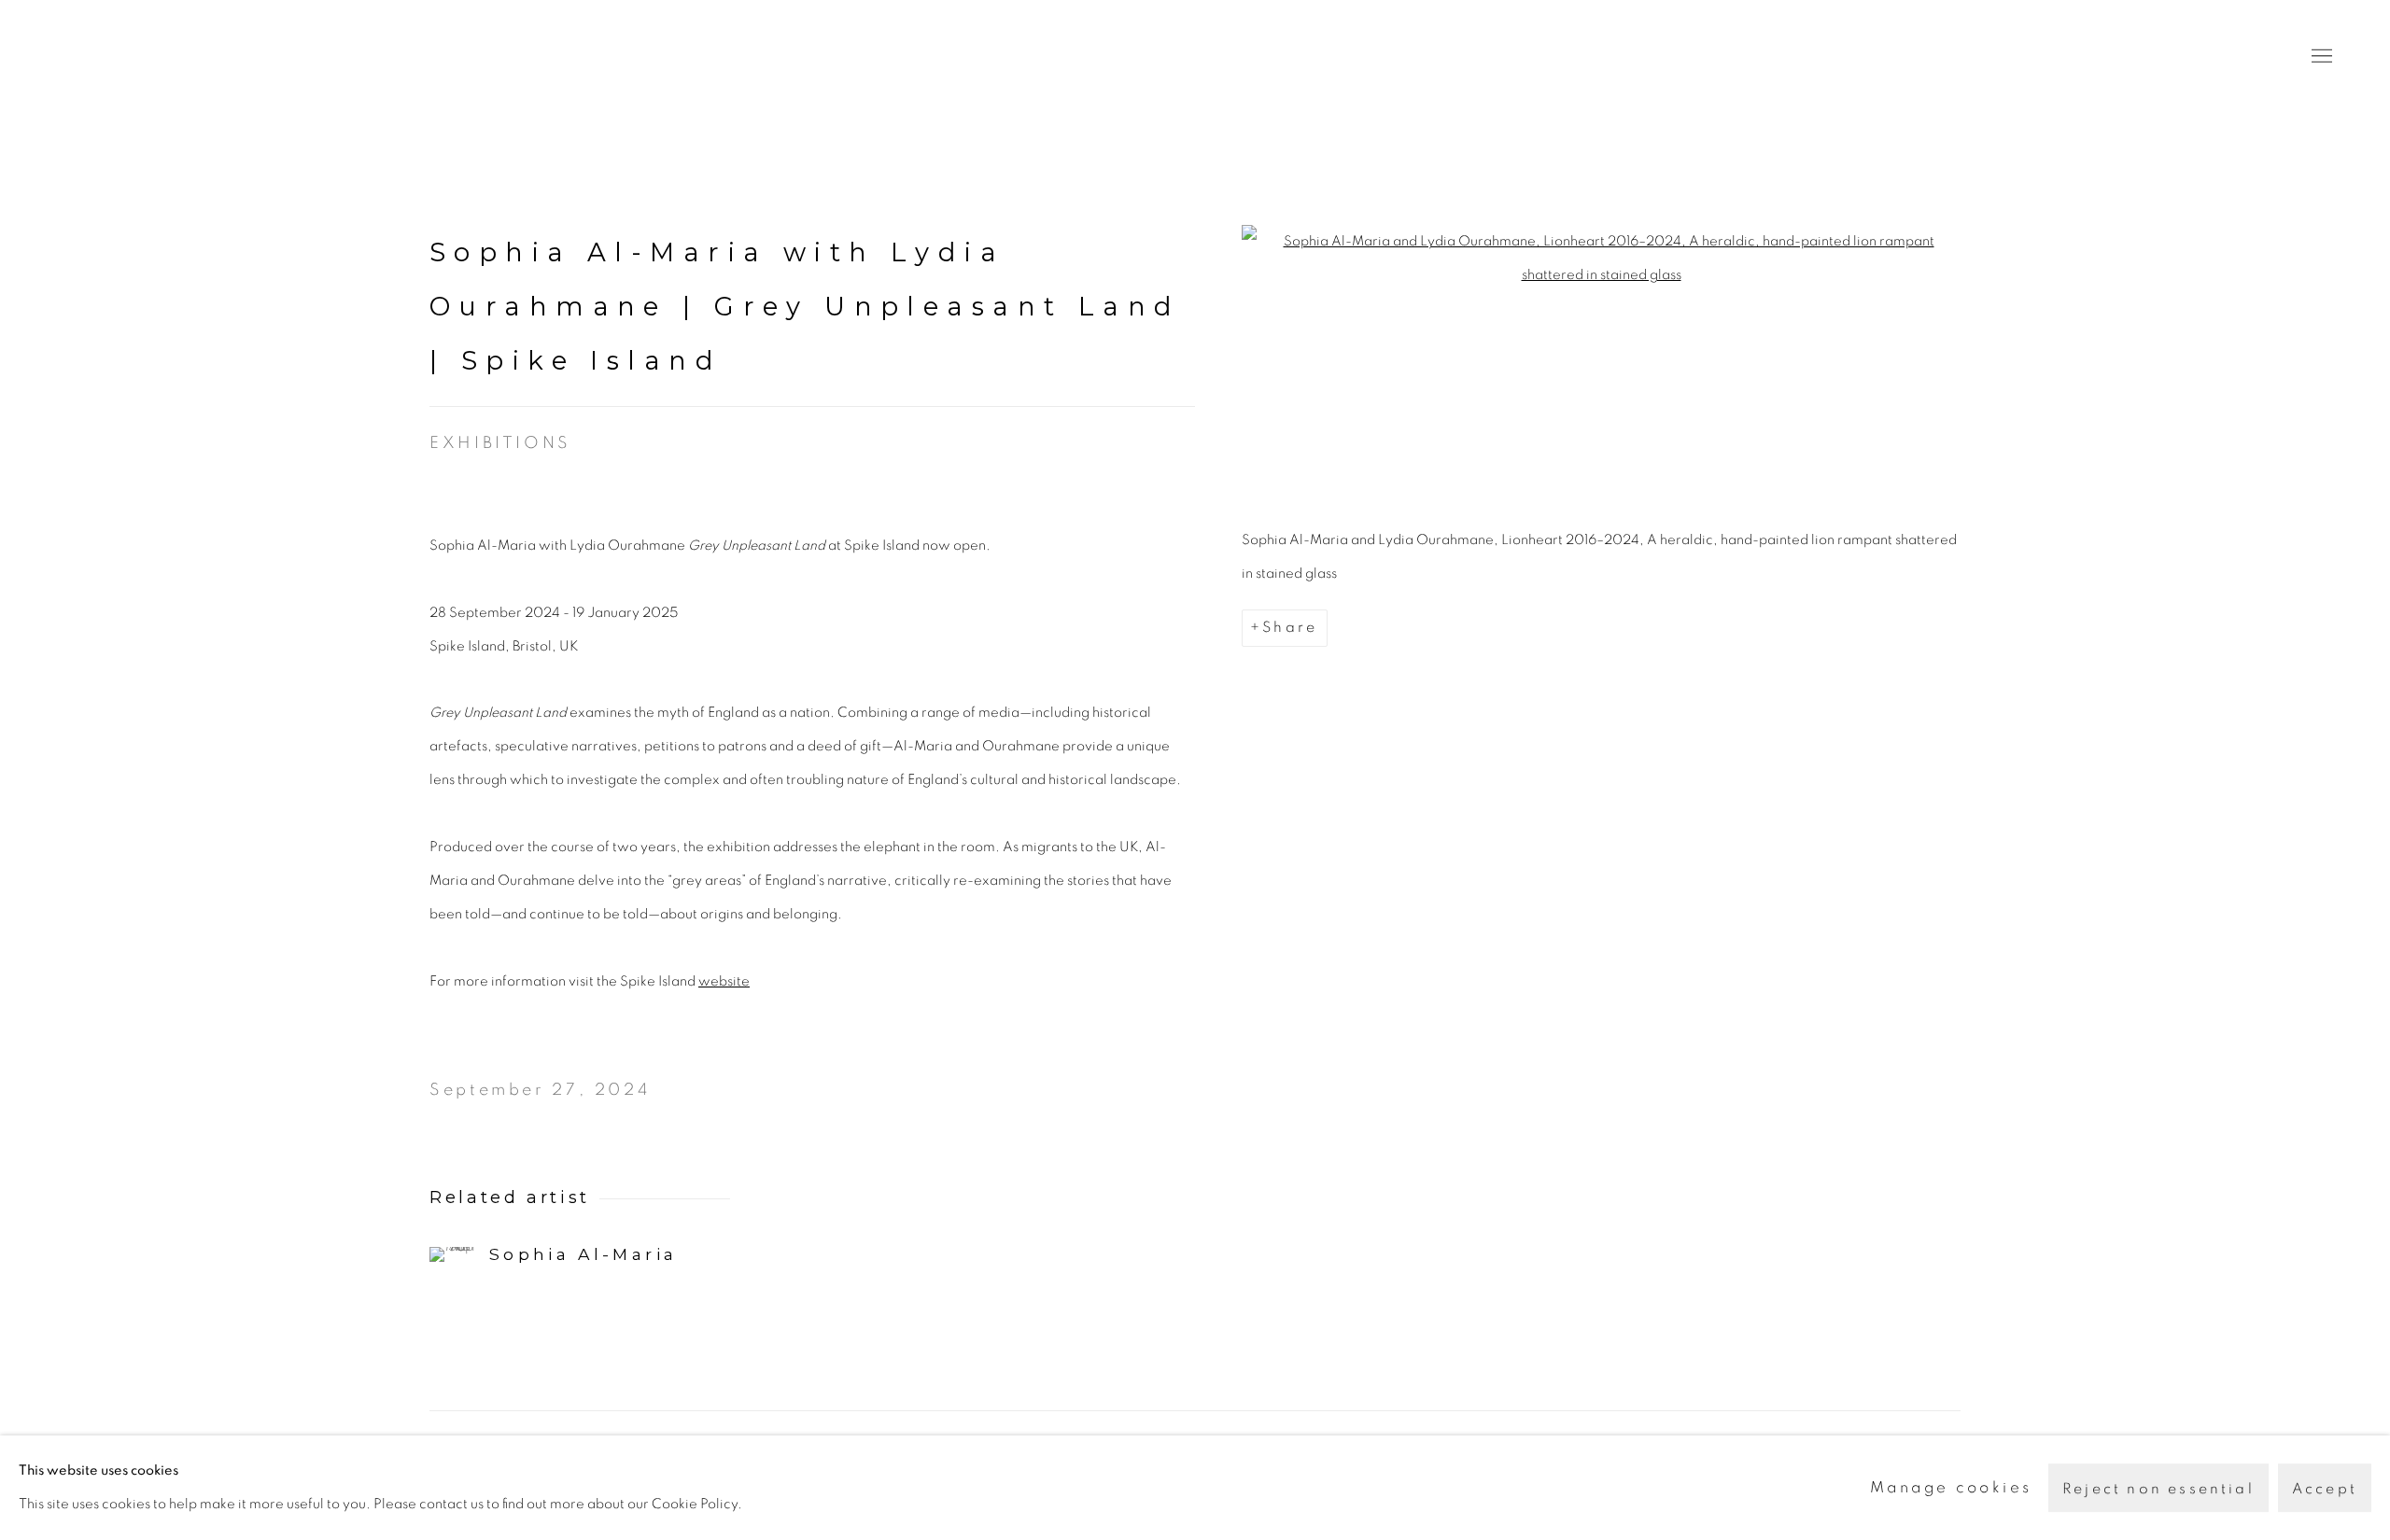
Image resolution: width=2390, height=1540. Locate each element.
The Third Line (140, 56)
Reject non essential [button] (2158, 1489)
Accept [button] (2325, 1489)
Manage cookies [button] (1951, 1487)
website (724, 981)
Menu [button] (2320, 57)
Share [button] (1290, 627)
